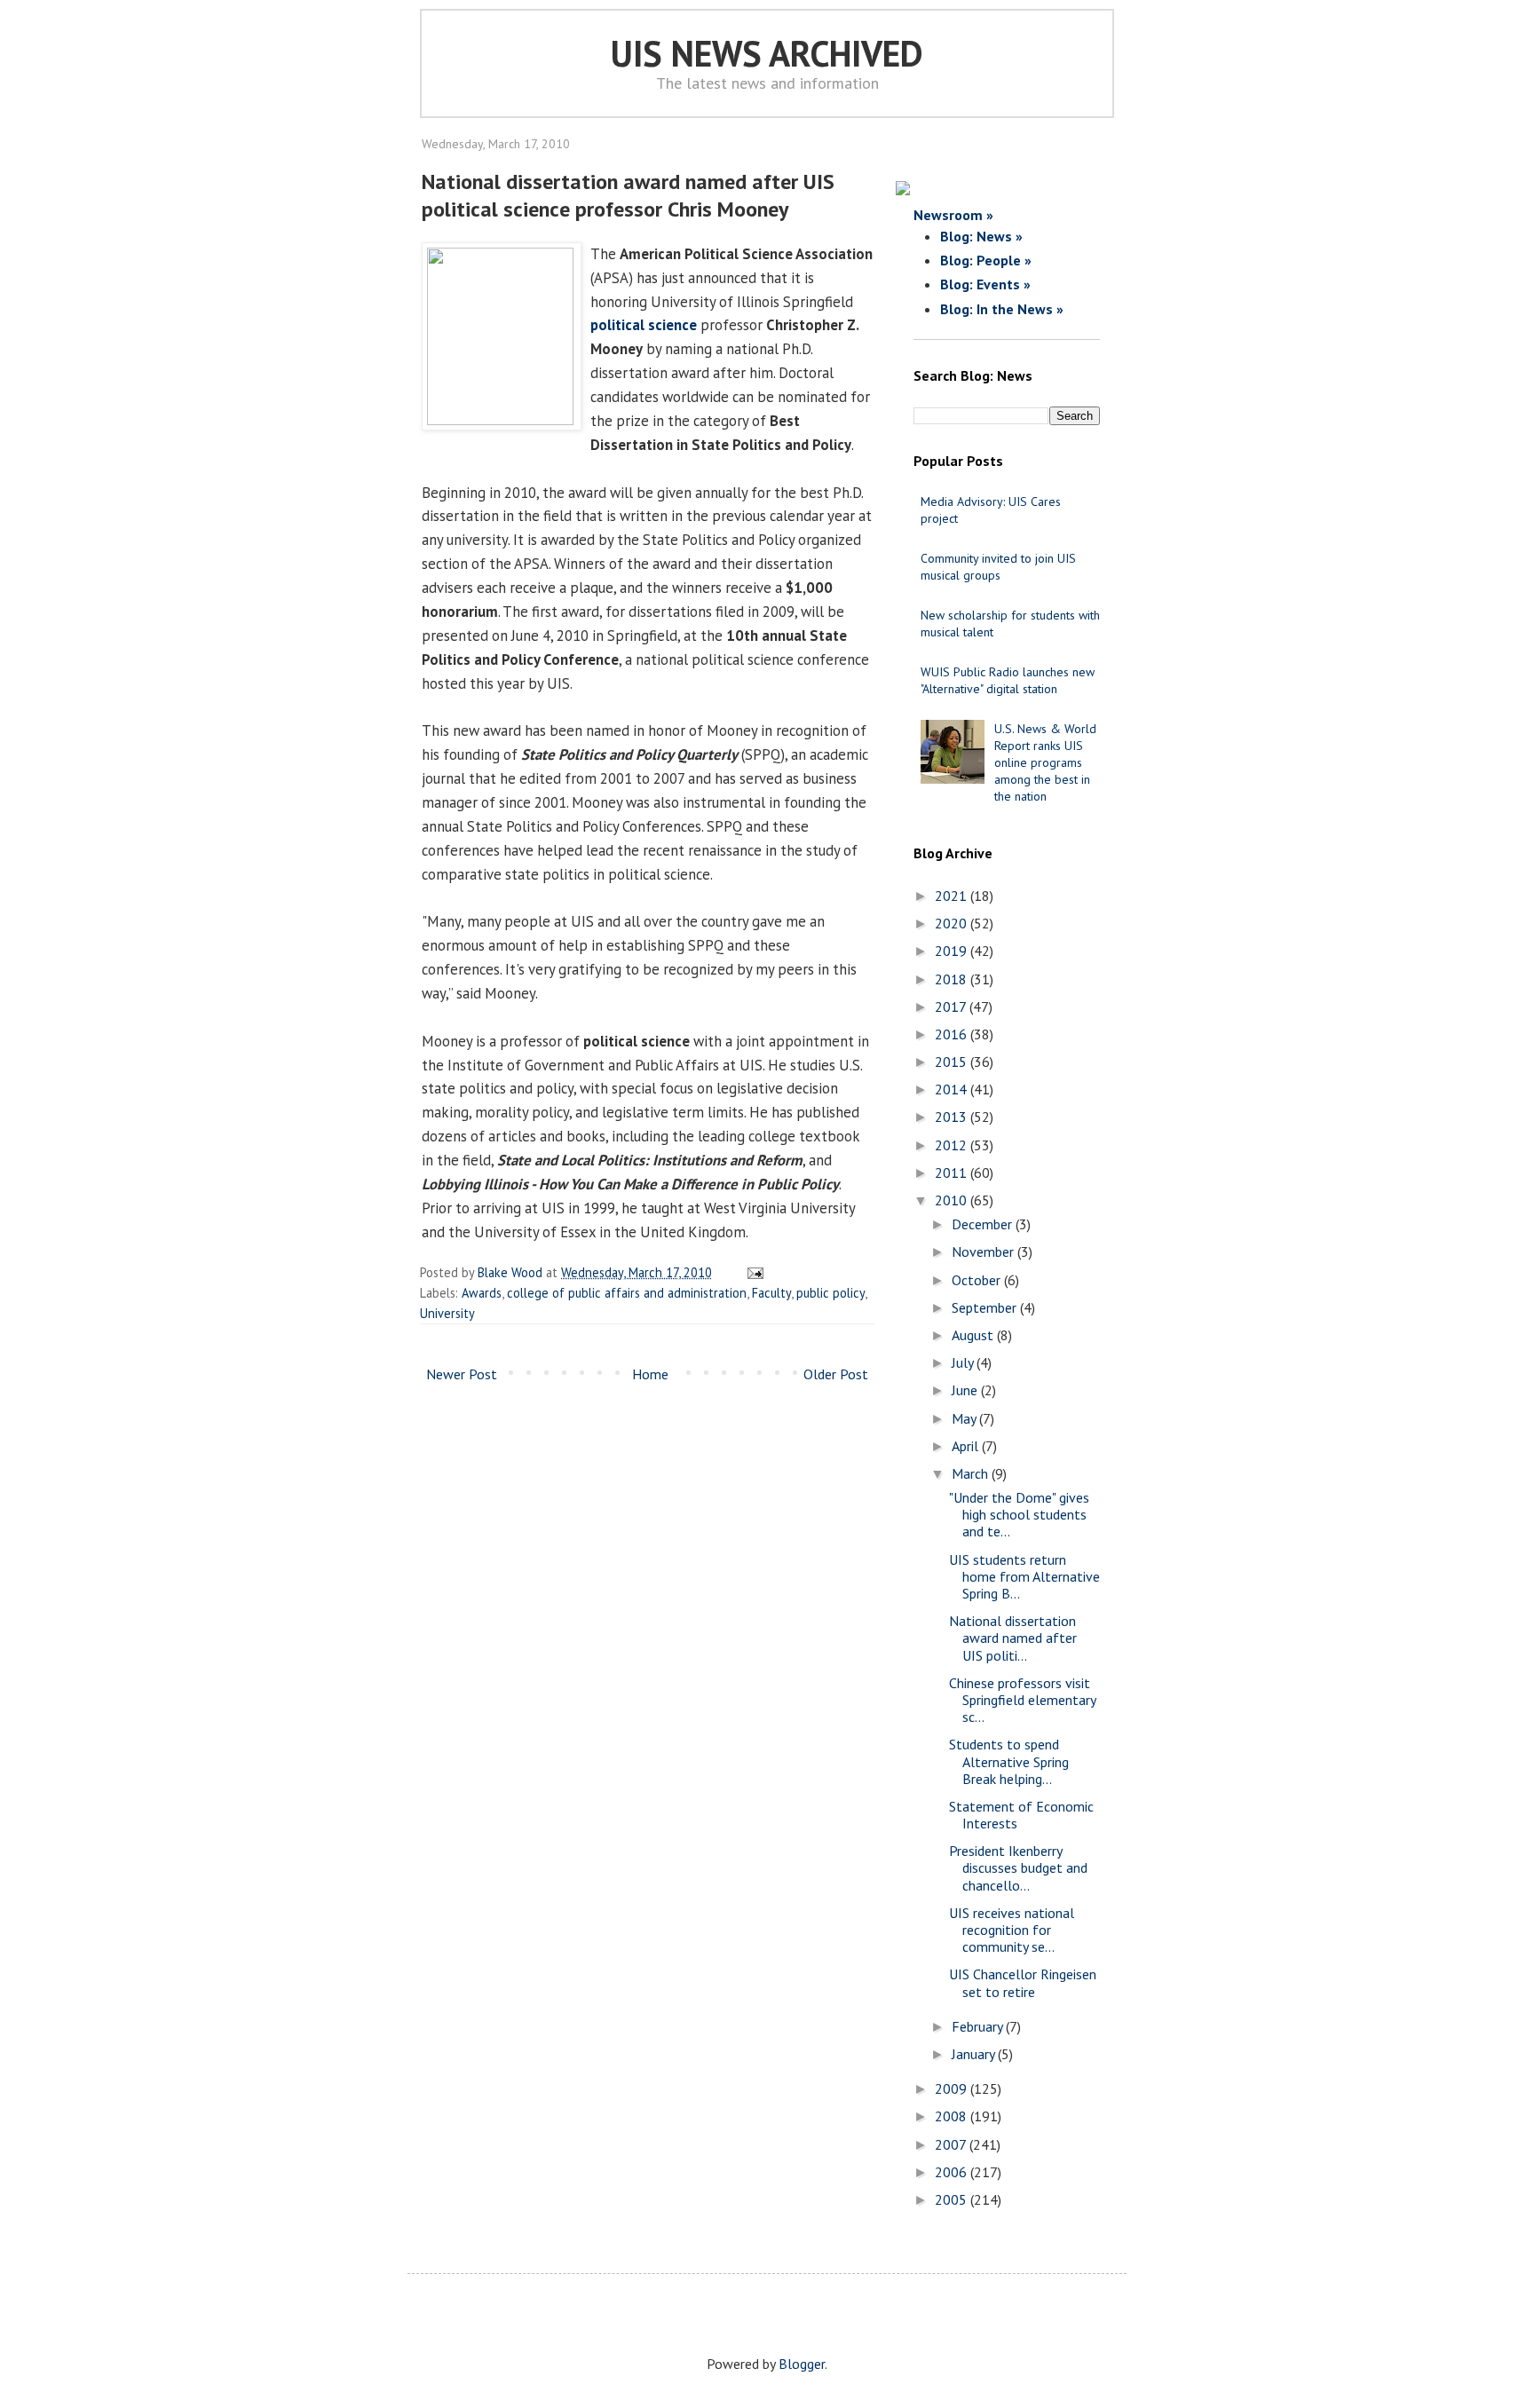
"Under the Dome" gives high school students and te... (1019, 1514)
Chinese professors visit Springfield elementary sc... (1022, 1700)
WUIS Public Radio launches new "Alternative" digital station (1008, 680)
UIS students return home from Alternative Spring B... (1024, 1576)
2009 (953, 2088)
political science (644, 325)
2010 (953, 1200)
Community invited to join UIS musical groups (998, 567)
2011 (953, 1172)
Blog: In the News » (1002, 309)
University (447, 1313)
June (966, 1390)
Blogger (802, 2364)
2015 (953, 1062)
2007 (952, 2144)
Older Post (836, 1374)
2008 (953, 2116)
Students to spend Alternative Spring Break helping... (1009, 1761)
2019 (953, 951)
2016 (953, 1034)
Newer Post (462, 1374)
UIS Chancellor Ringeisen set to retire (1023, 1982)
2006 (953, 2172)
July (964, 1362)
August (974, 1335)
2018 (953, 979)
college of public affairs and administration (627, 1293)
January (975, 2054)
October (978, 1280)
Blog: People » (986, 260)
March (972, 1473)
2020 (953, 923)
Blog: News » (981, 236)
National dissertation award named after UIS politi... (1013, 1638)
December (984, 1224)
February (979, 2026)
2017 (952, 1007)
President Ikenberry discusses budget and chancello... (1018, 1867)
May (965, 1418)
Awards (482, 1293)
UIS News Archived (767, 53)
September (986, 1307)
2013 (953, 1117)
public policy (830, 1293)
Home (650, 1374)
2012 (953, 1145)
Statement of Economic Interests (1021, 1815)
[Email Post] (752, 1272)
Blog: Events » (985, 284)
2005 (953, 2199)
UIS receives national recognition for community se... (1012, 1930)
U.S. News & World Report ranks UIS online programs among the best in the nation (1045, 763)
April (967, 1446)
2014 (953, 1089)
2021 (953, 896)
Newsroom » (953, 215)
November (984, 1251)
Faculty (771, 1293)
